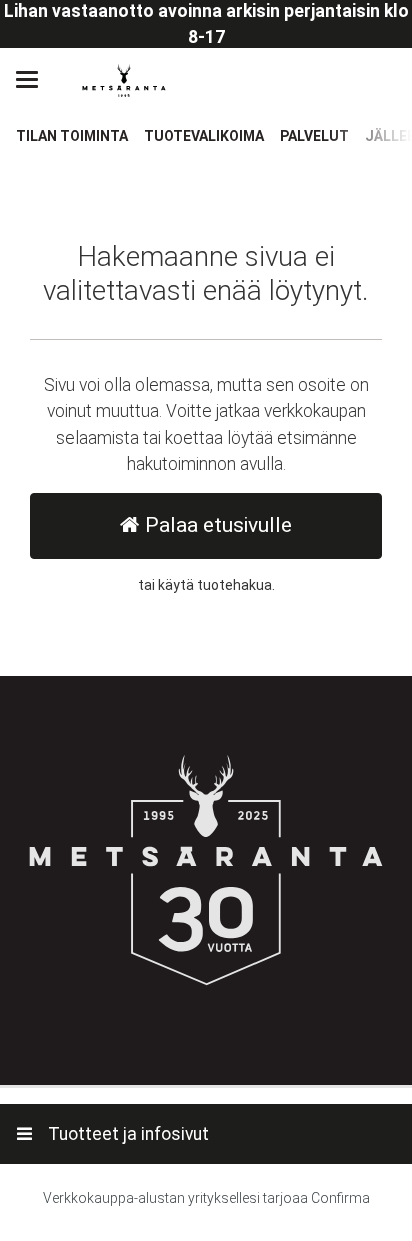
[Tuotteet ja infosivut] (33, 80)
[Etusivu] (124, 80)
